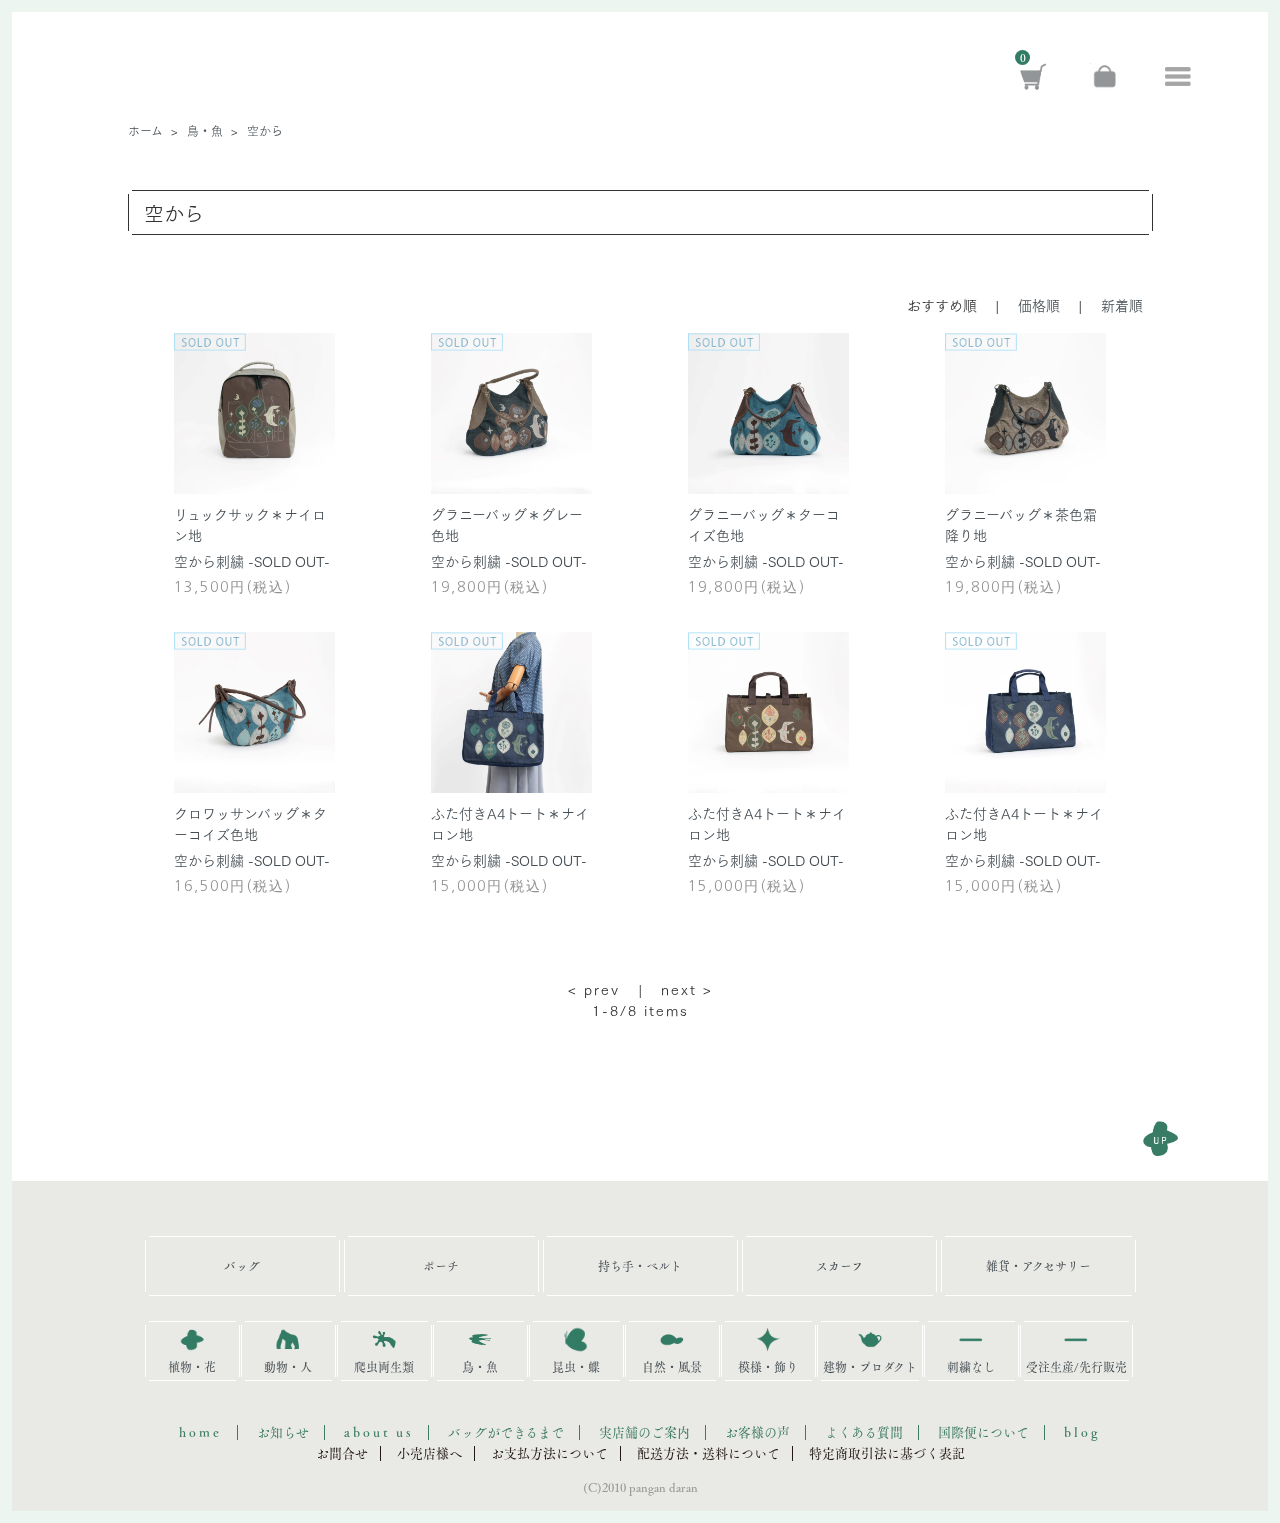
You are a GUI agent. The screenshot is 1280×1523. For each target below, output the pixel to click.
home (200, 1432)
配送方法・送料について (708, 1453)
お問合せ (342, 1453)
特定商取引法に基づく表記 (887, 1453)
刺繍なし (971, 1367)
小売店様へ (429, 1453)
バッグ (242, 1266)
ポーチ (441, 1266)
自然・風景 (672, 1367)
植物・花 (192, 1367)
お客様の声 (757, 1432)
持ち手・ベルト (640, 1266)
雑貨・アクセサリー (1038, 1266)
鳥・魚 (205, 130)
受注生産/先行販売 (1076, 1367)
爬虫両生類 (384, 1367)
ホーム (145, 130)
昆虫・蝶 (576, 1367)
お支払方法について (549, 1453)
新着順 (1122, 305)
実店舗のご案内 (644, 1432)
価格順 (1039, 305)
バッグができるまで (506, 1432)
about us (378, 1432)
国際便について (983, 1432)
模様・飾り (768, 1367)
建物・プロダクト (870, 1367)
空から (265, 130)
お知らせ (283, 1432)
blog (1082, 1432)
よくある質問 (864, 1432)
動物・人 (288, 1367)
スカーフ (839, 1266)
